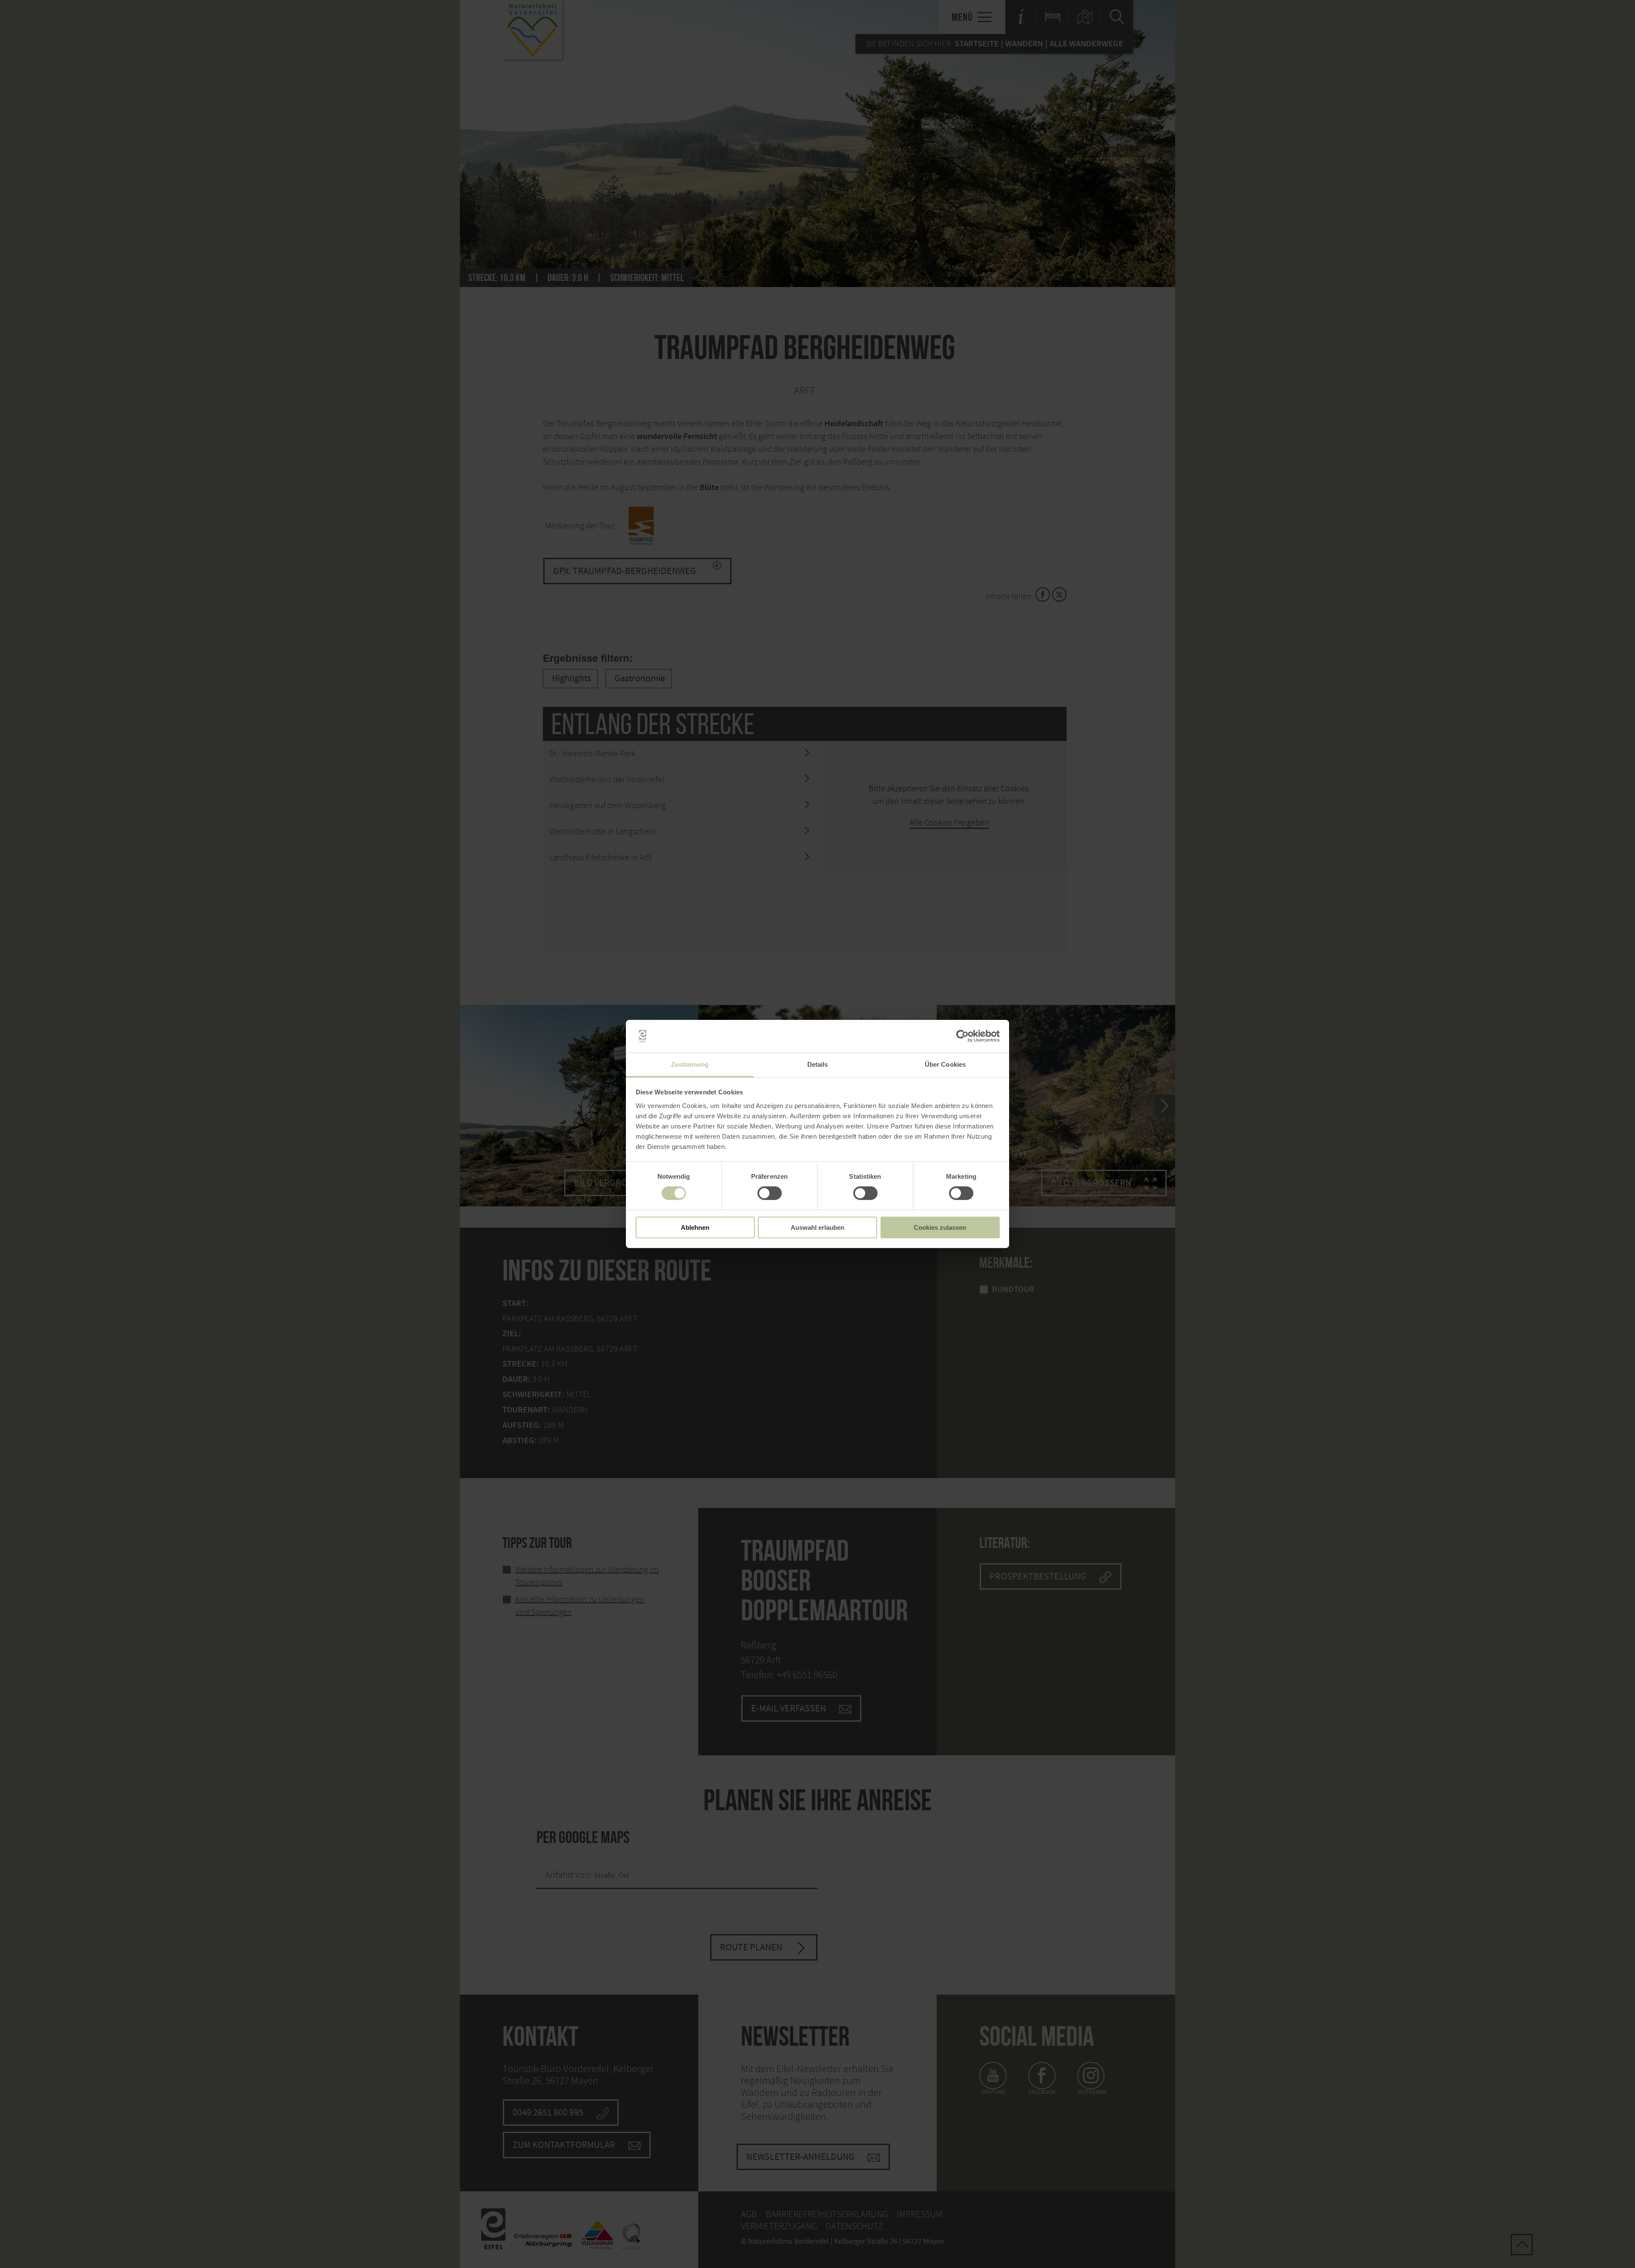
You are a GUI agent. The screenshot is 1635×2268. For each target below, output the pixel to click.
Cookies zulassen (940, 1227)
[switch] (770, 1193)
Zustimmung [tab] (690, 1064)
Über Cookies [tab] (945, 1064)
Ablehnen (695, 1227)
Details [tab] (818, 1064)
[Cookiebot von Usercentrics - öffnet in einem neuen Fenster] (962, 1036)
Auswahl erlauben (817, 1227)
